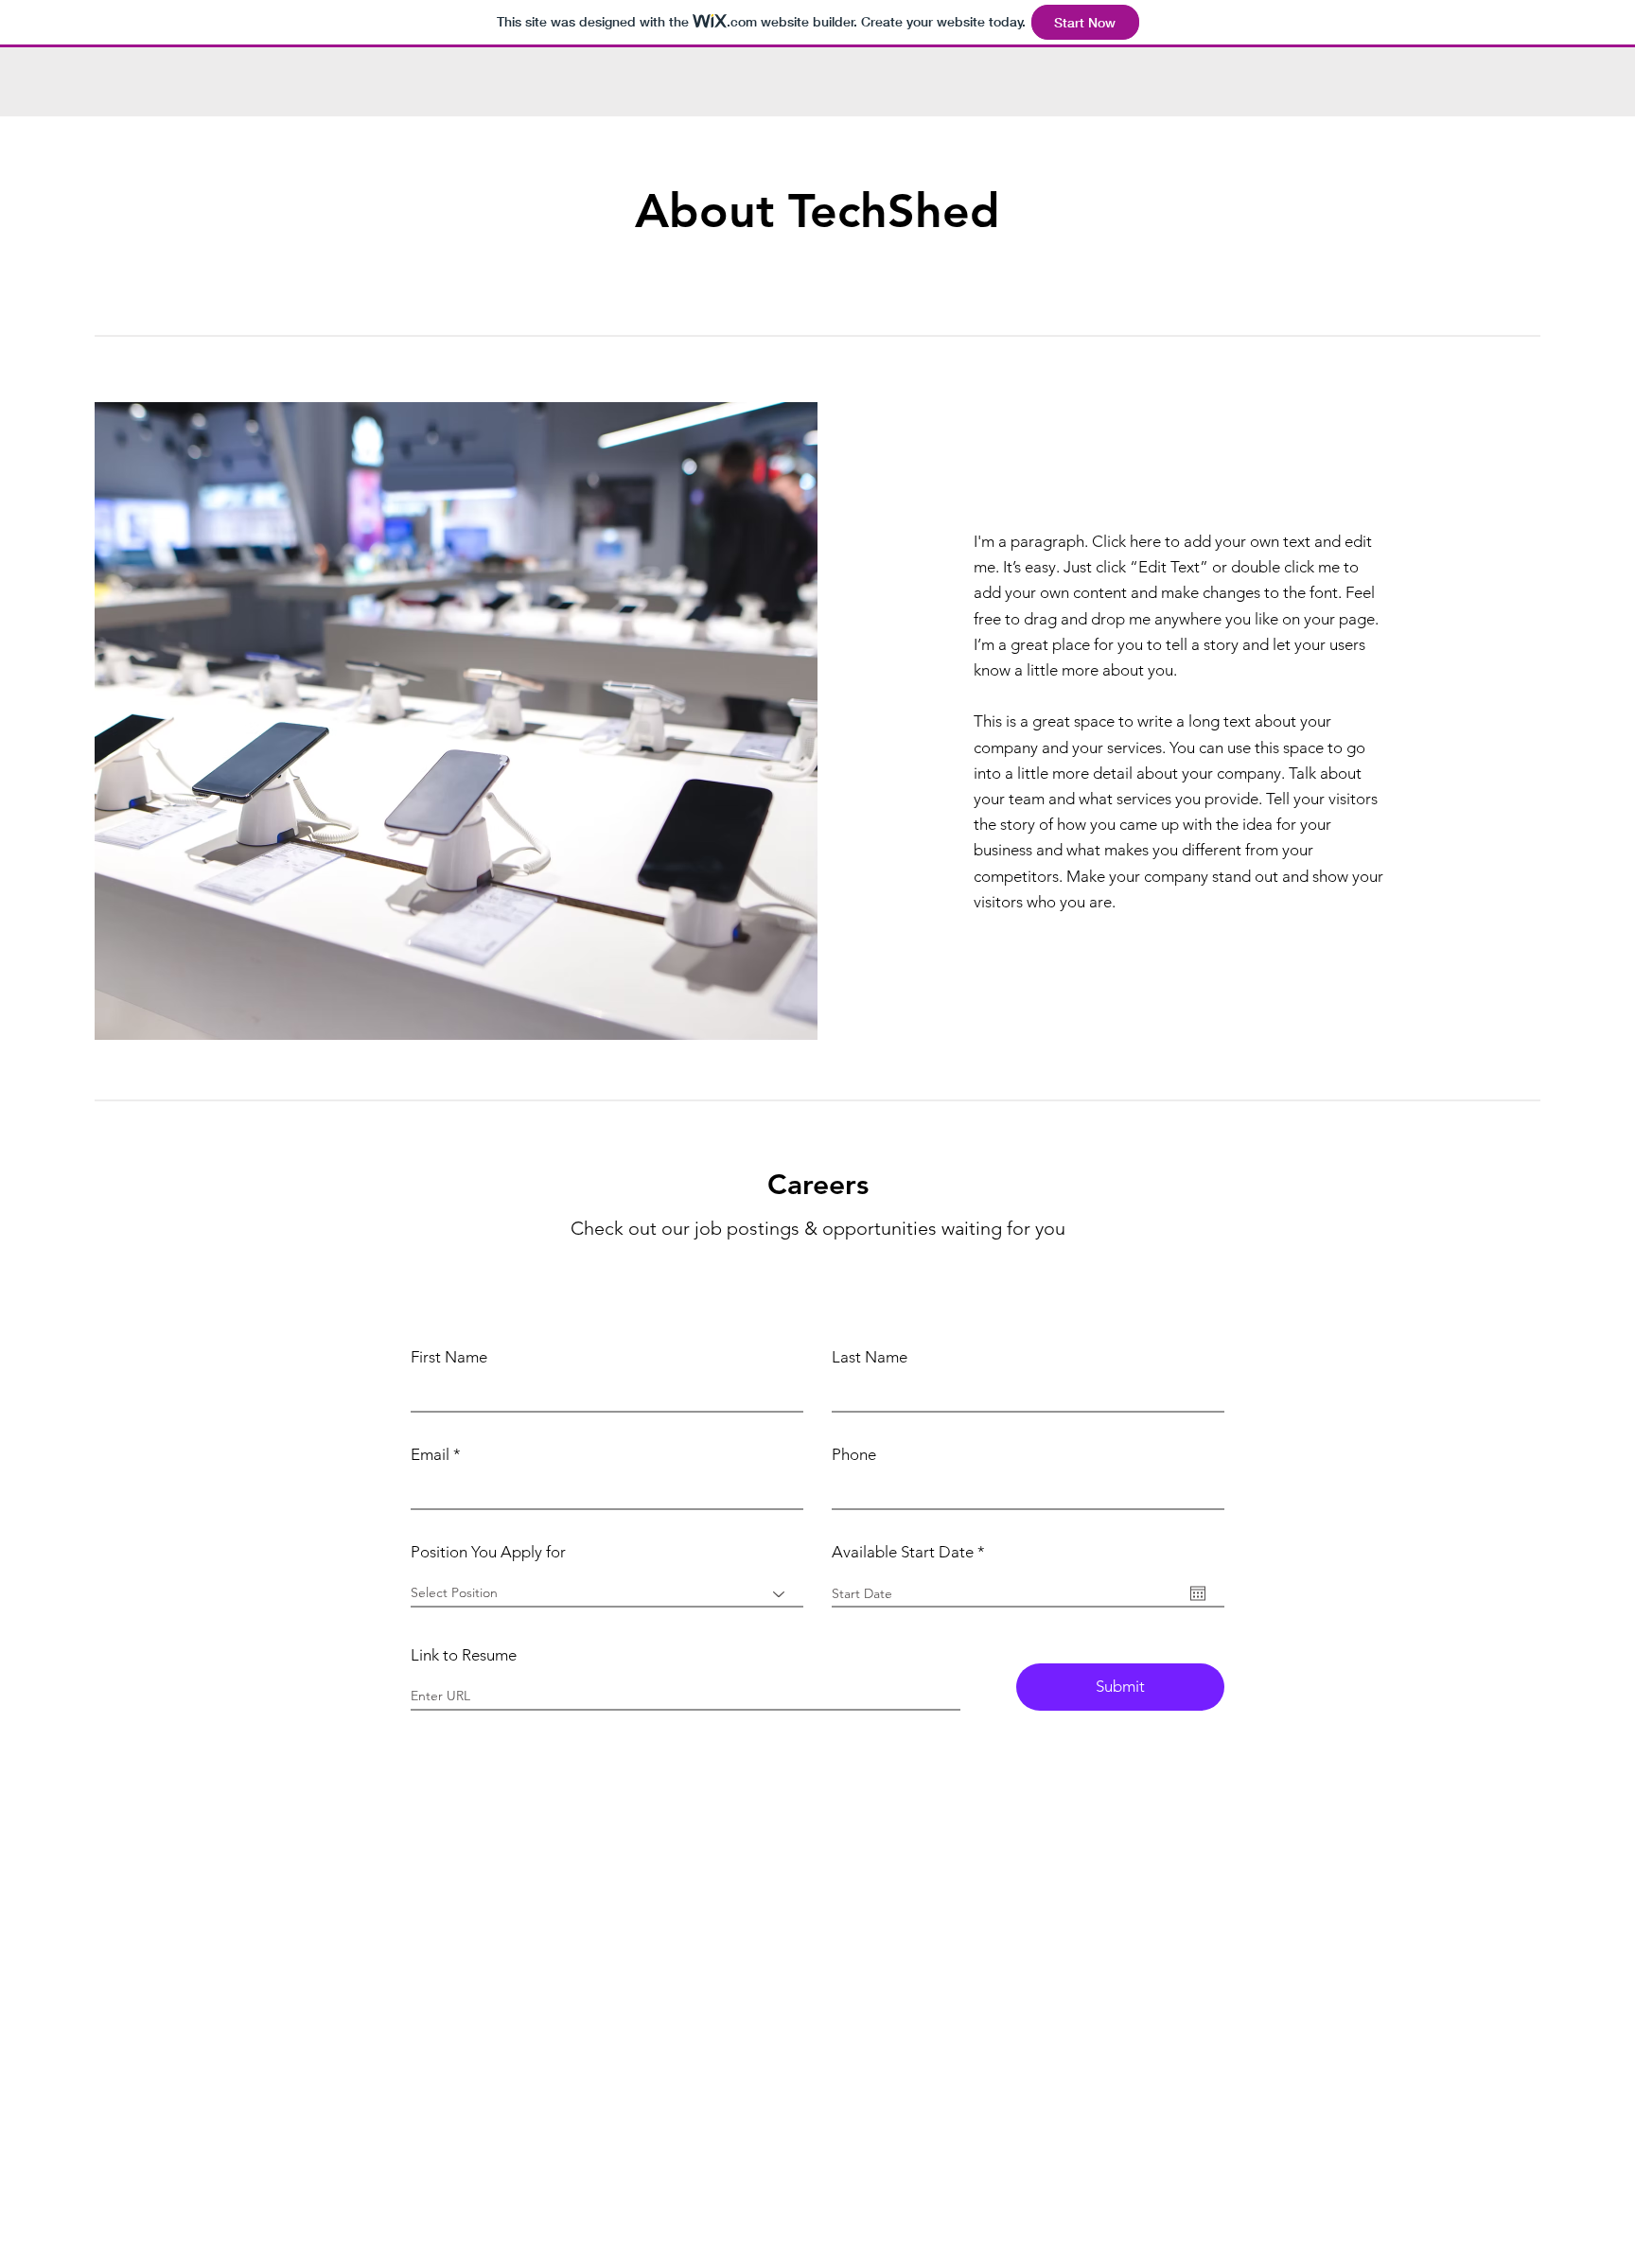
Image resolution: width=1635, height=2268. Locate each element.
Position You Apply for (488, 1552)
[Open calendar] (1198, 1593)
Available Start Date (913, 1552)
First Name (449, 1357)
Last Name (870, 1357)
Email (430, 1455)
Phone (854, 1455)
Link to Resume (464, 1655)
